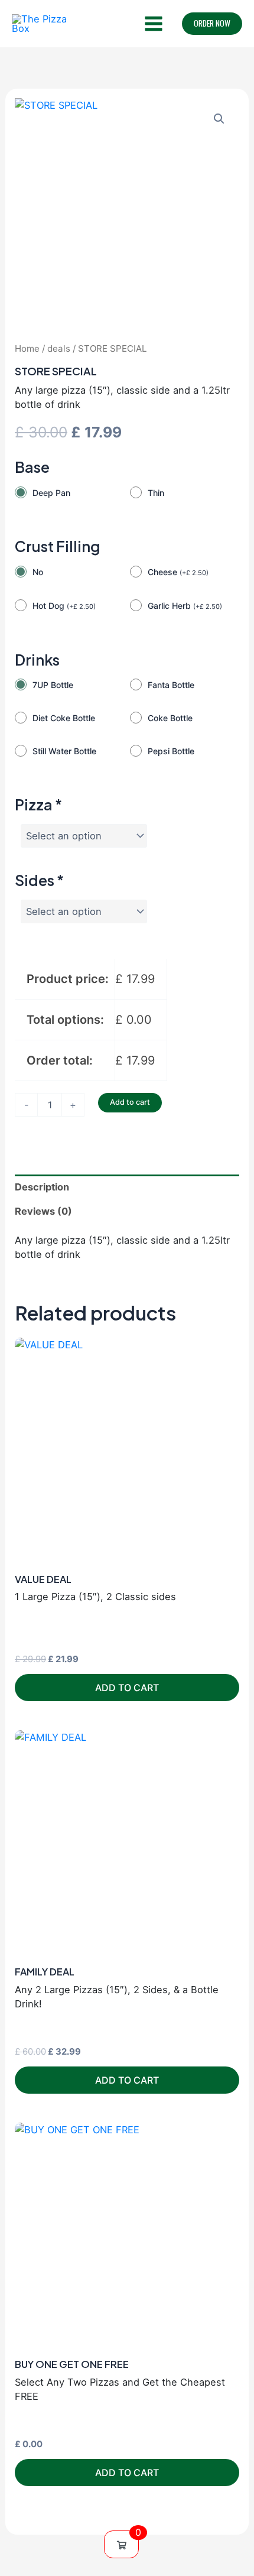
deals (59, 348)
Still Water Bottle (64, 751)
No (38, 572)
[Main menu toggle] (153, 24)
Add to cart (130, 1102)
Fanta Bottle (171, 685)
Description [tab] (42, 1187)
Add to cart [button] (127, 1688)
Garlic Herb (185, 606)
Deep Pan (51, 493)
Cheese (178, 572)
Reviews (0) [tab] (43, 1211)
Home (27, 348)
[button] (212, 24)
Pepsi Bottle (171, 751)
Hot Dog (64, 606)
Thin (156, 493)
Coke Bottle (170, 718)
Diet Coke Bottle (64, 718)
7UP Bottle (53, 685)
